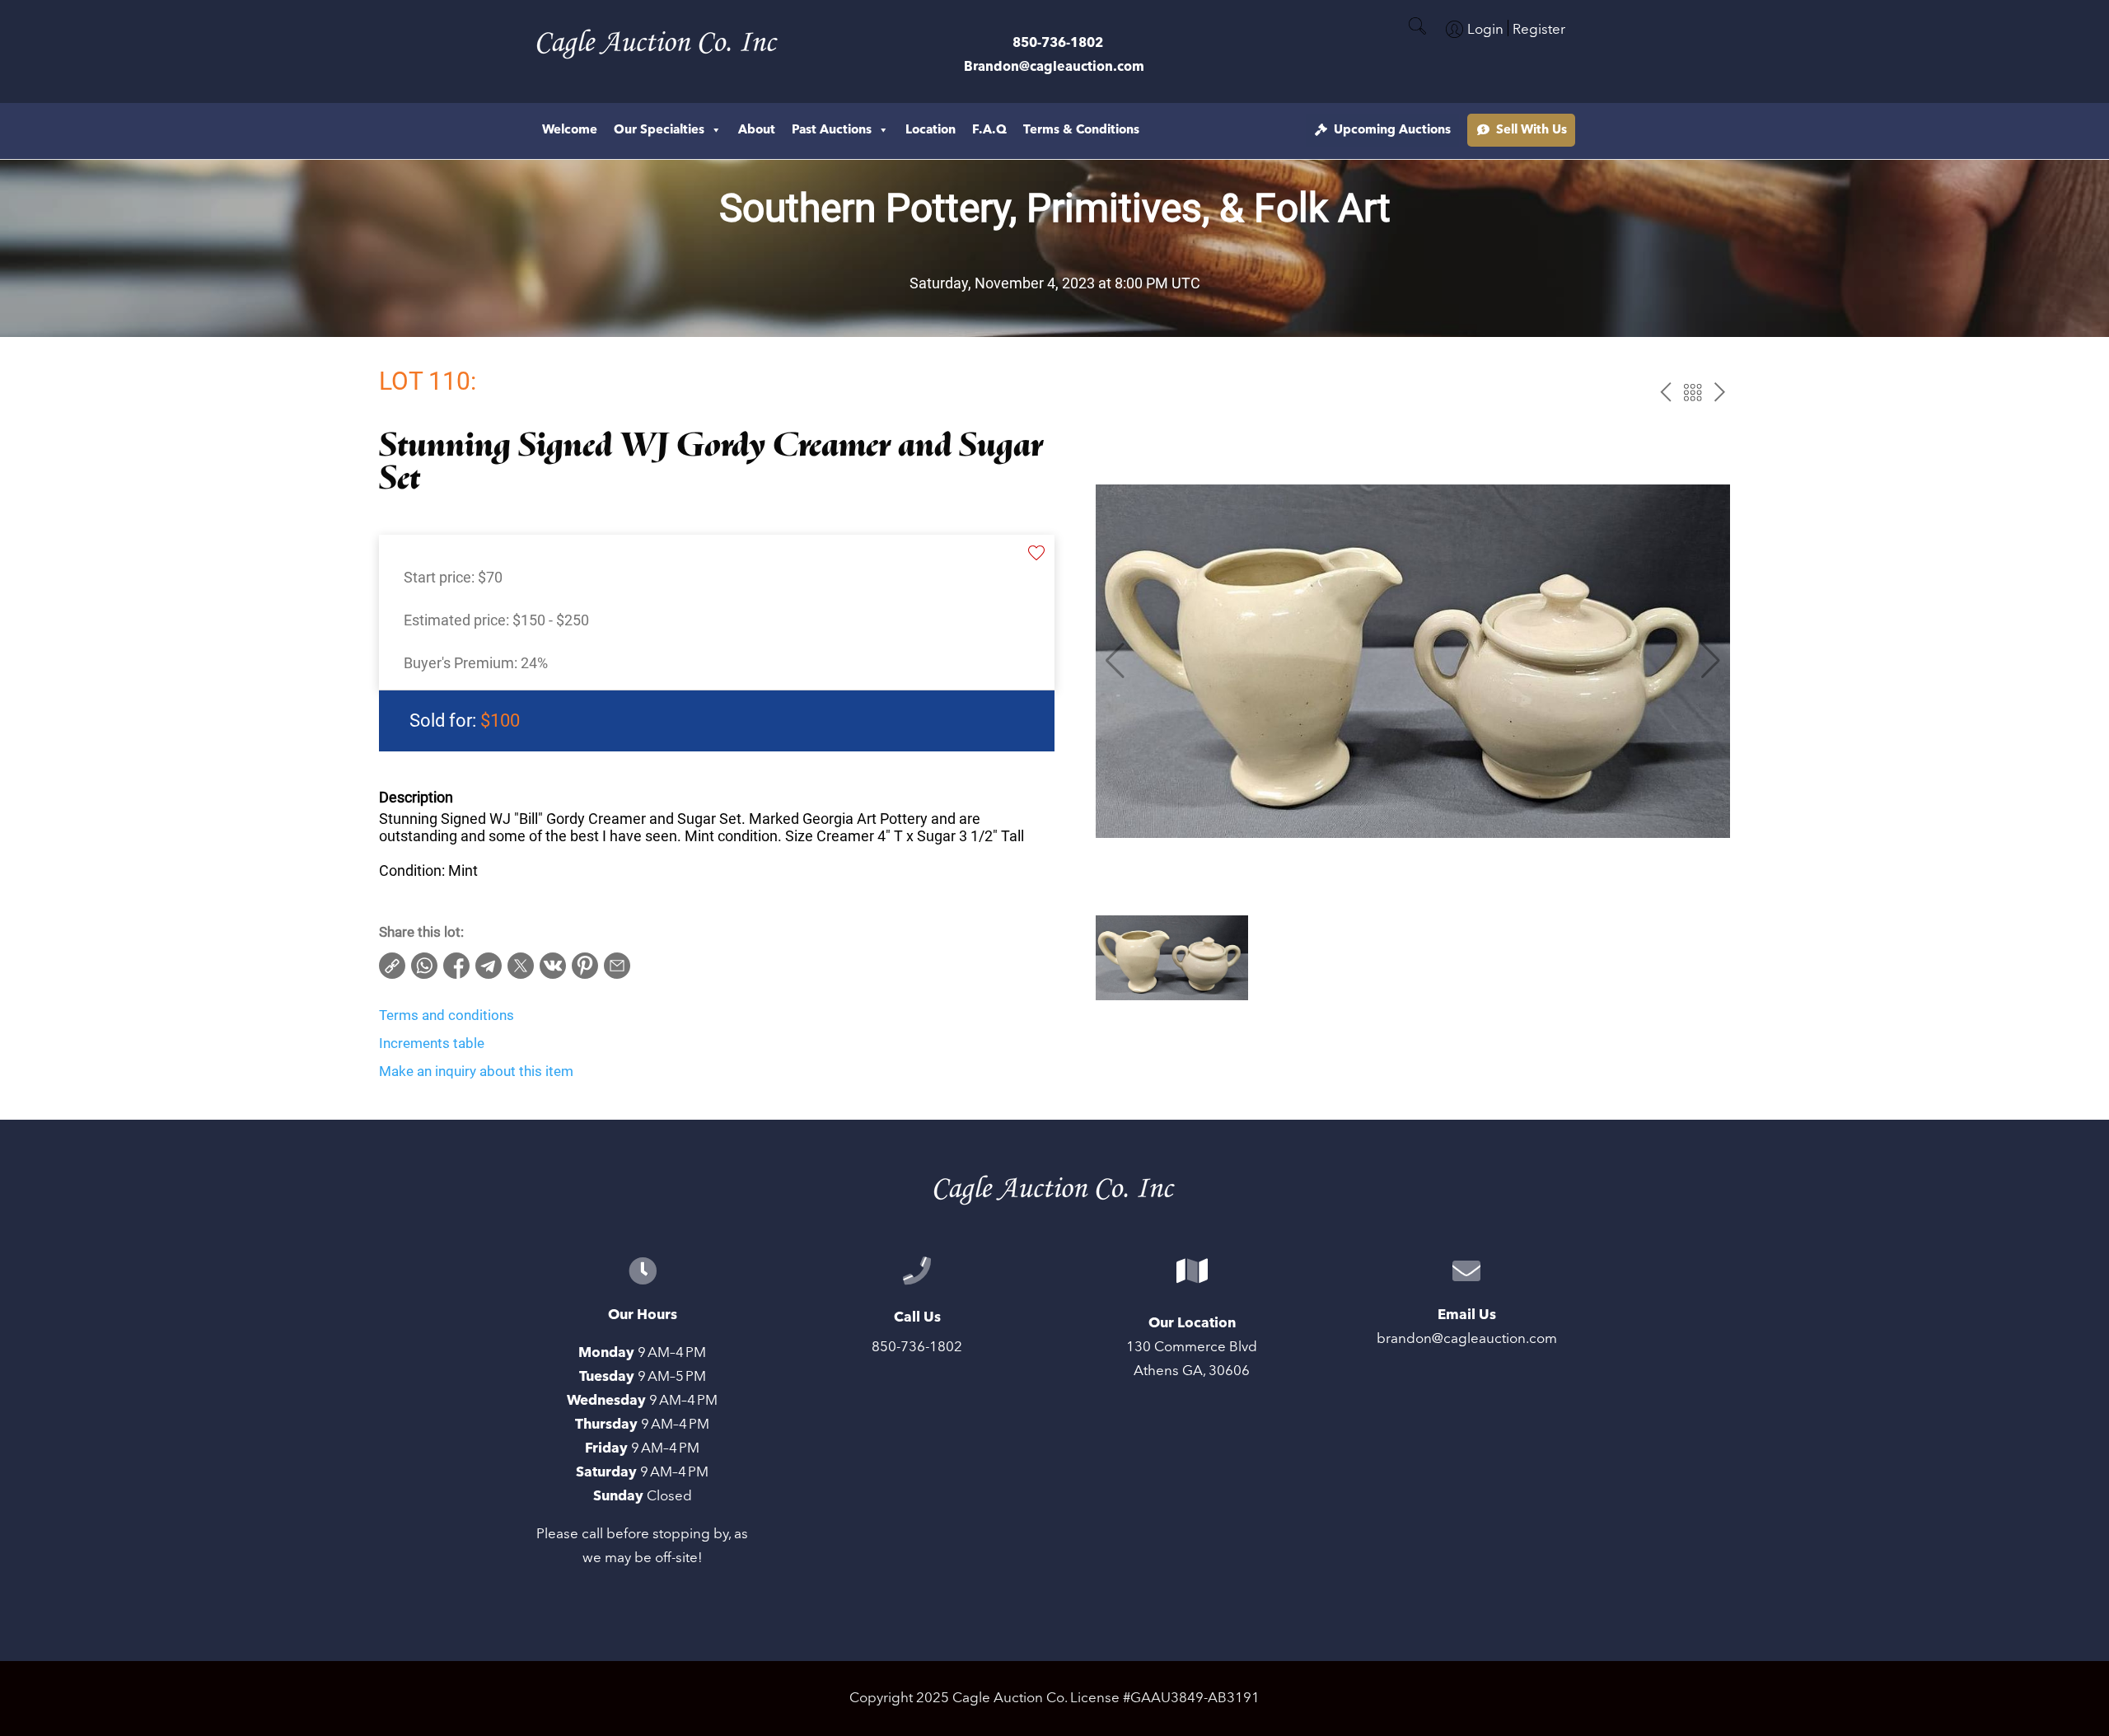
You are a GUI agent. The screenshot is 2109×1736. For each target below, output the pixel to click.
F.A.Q (989, 130)
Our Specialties (659, 130)
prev (1665, 393)
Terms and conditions (447, 1015)
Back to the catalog (1693, 393)
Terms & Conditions (1081, 130)
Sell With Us (1531, 130)
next (1720, 393)
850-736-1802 (1058, 43)
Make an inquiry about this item (476, 1071)
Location (931, 130)
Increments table (432, 1043)
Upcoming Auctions (1392, 130)
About (757, 130)
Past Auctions (832, 130)
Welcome (570, 130)
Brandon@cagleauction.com (1054, 67)
